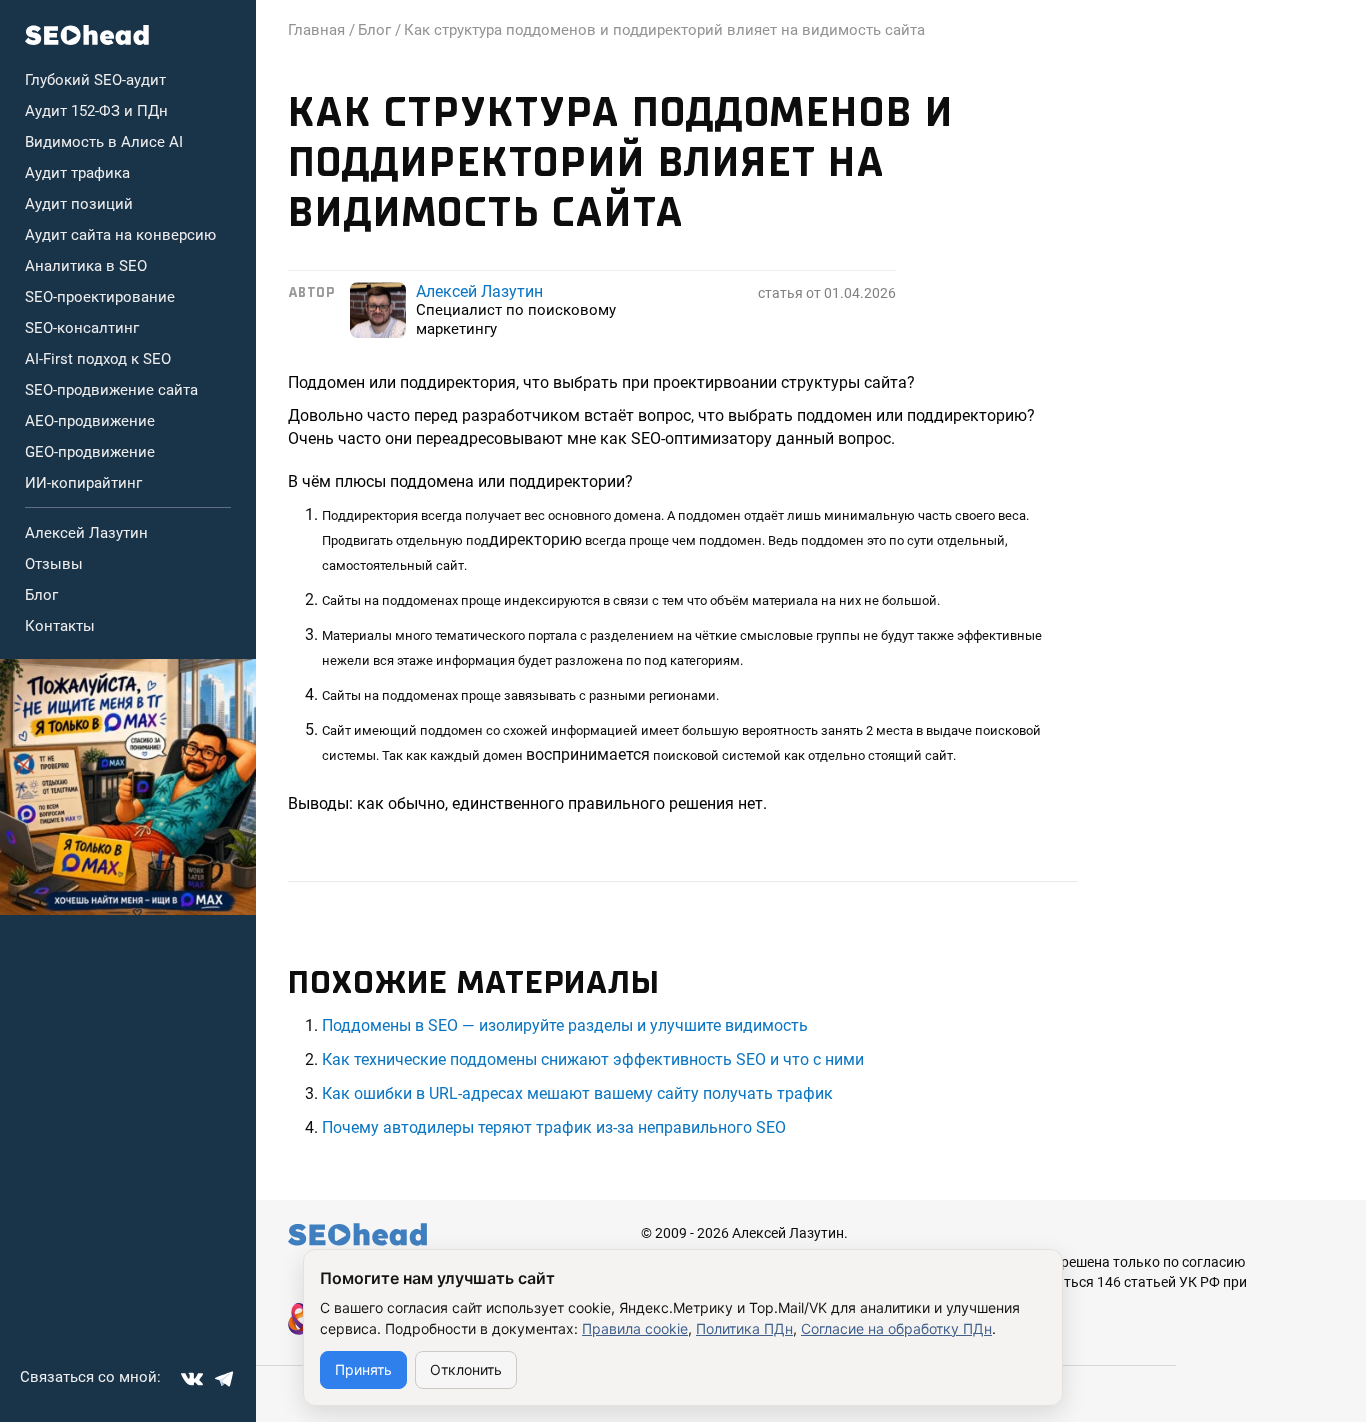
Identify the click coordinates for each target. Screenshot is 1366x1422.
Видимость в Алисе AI (104, 142)
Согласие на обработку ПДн (896, 1328)
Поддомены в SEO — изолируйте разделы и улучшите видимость (565, 1025)
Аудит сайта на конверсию (120, 235)
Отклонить (466, 1369)
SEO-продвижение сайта (111, 390)
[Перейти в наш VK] (192, 1379)
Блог (41, 595)
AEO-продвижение (90, 421)
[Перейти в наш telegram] (224, 1379)
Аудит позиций (79, 204)
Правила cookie (635, 1328)
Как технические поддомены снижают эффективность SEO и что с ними (593, 1059)
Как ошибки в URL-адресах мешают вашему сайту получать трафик (577, 1093)
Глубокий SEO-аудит (95, 80)
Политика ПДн (744, 1328)
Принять (363, 1369)
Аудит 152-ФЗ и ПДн (96, 111)
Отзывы (54, 564)
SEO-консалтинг (82, 328)
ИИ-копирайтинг (83, 483)
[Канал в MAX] (128, 787)
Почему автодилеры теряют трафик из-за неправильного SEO (554, 1127)
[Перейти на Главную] (87, 35)
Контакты (60, 626)
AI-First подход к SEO (98, 359)
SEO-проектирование (100, 297)
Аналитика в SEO (86, 266)
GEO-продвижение (90, 452)
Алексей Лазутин (86, 533)
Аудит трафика (77, 173)
